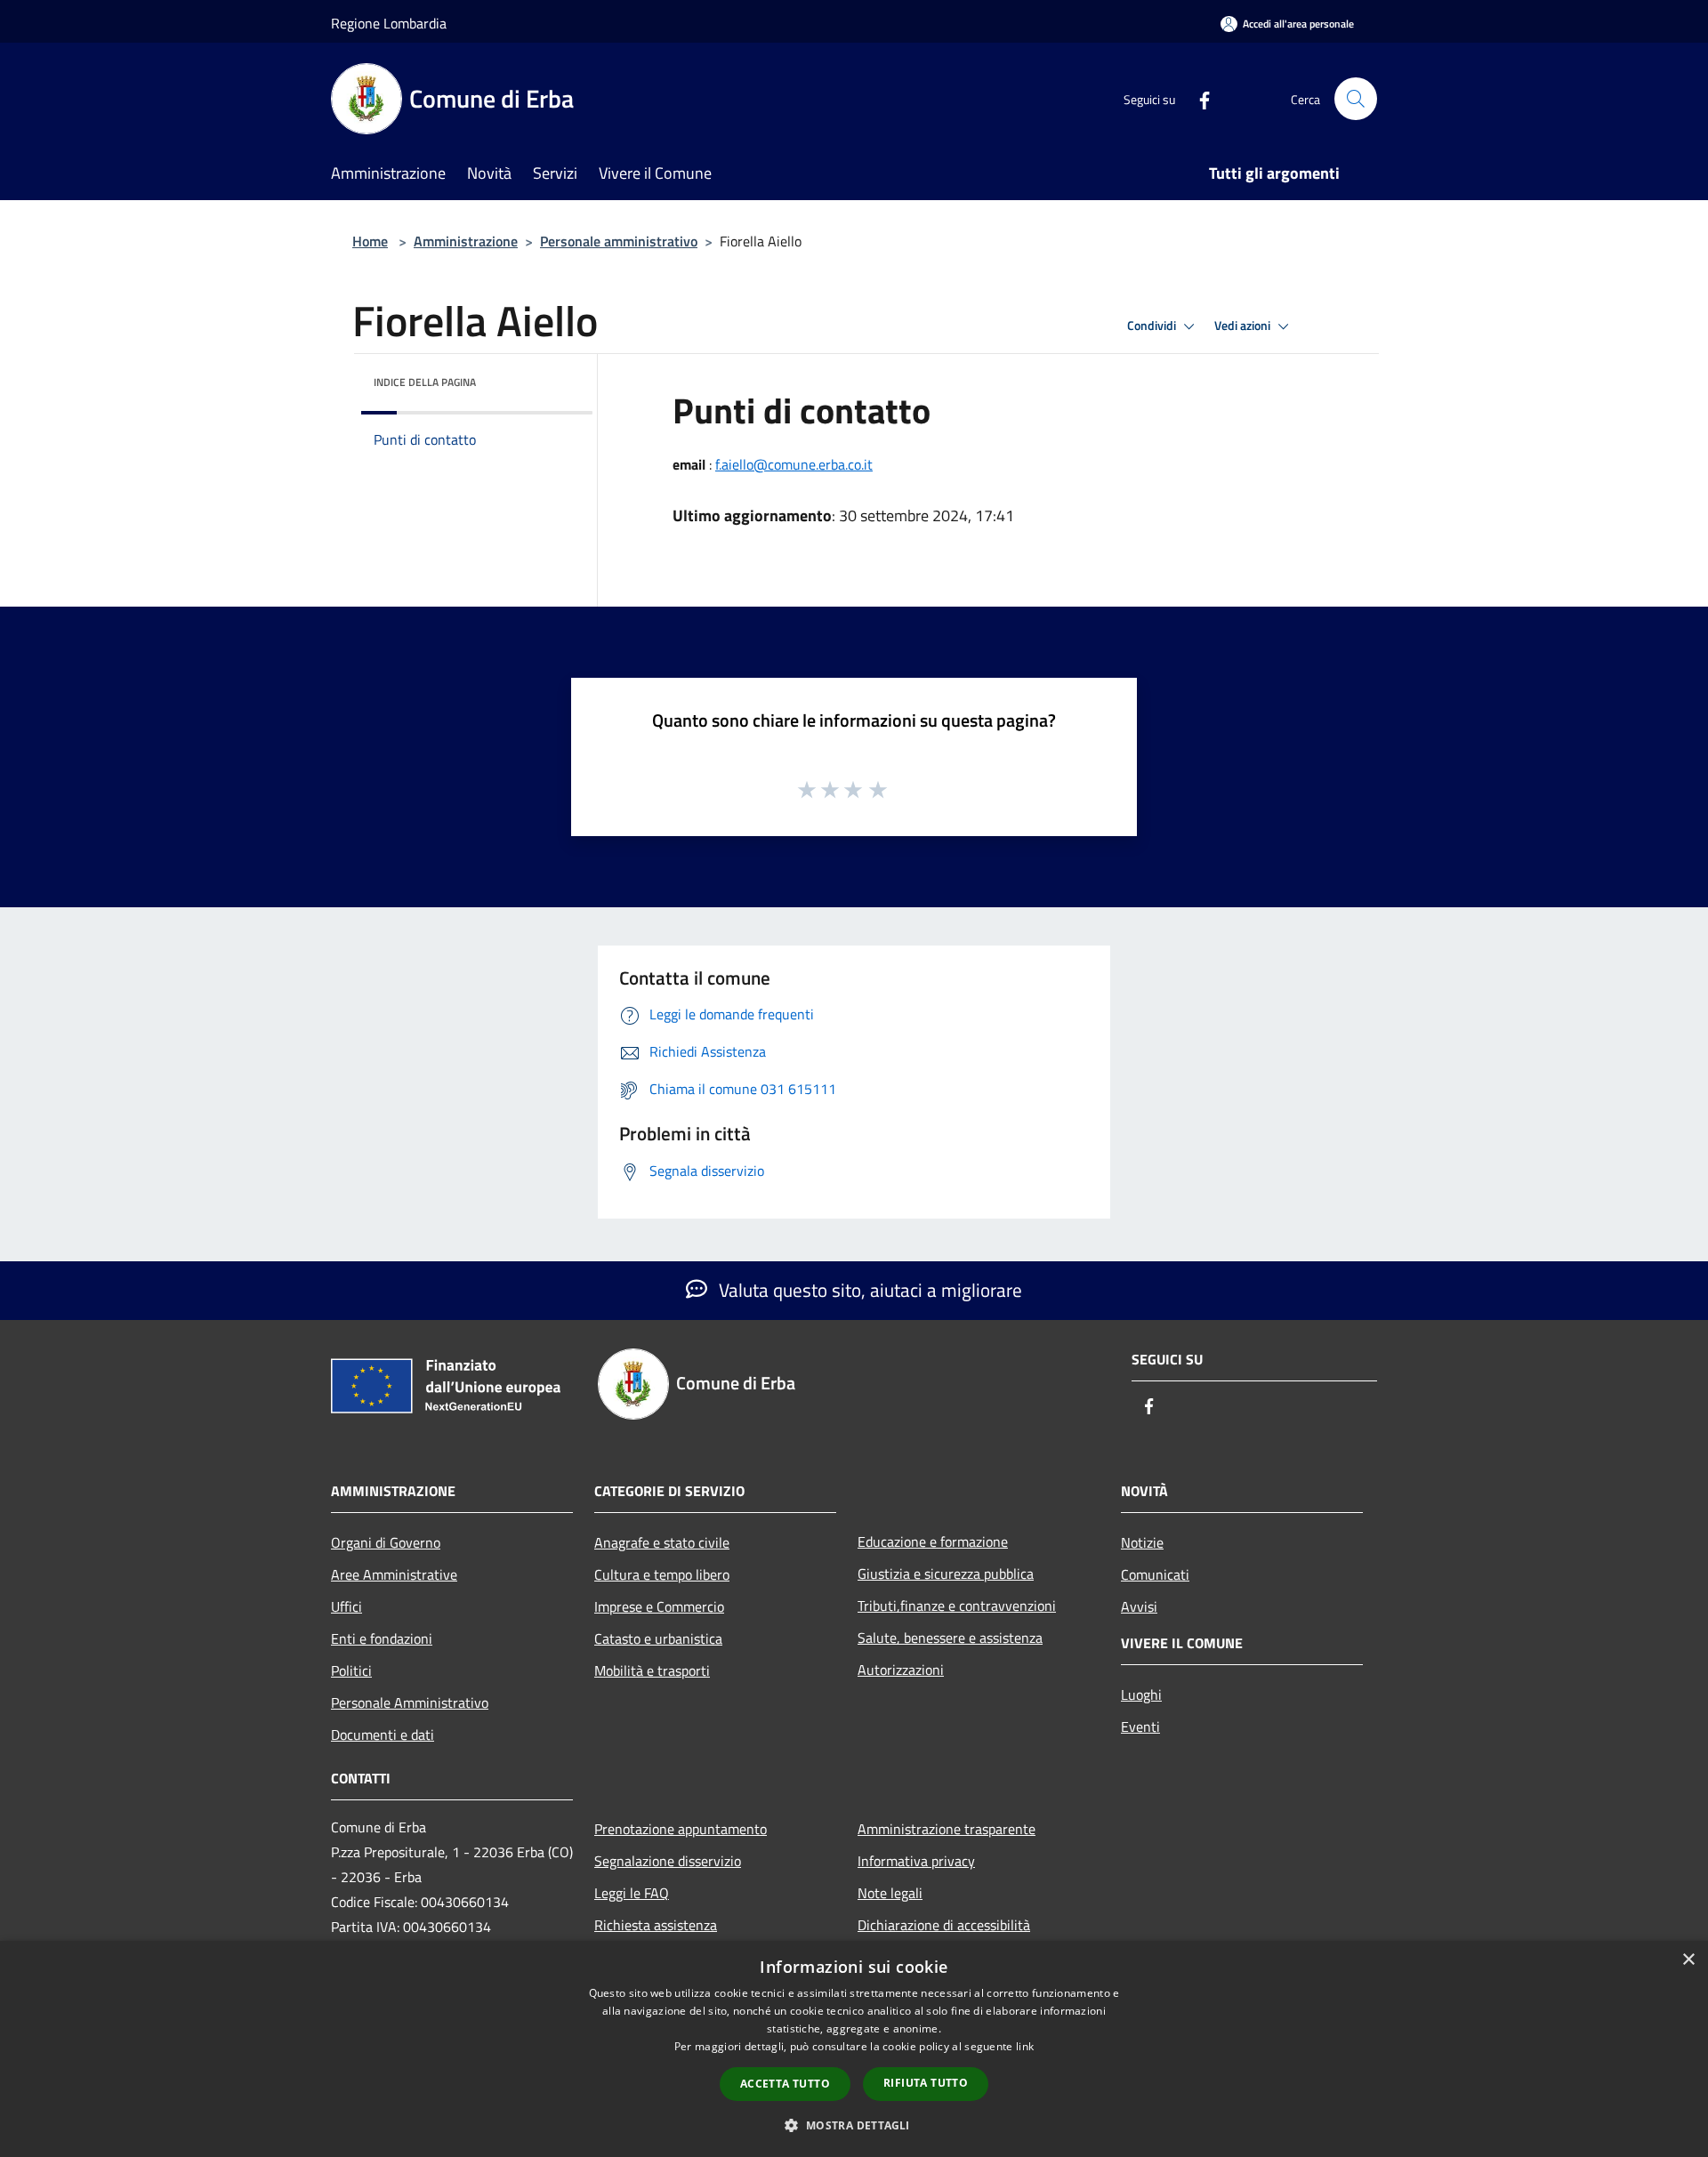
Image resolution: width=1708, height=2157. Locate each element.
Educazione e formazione (933, 1541)
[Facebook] (1197, 98)
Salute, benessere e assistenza (950, 1638)
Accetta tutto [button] (785, 2084)
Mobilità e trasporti (652, 1670)
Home (370, 241)
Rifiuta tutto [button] (926, 2083)
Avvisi (1139, 1606)
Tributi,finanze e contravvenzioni (957, 1606)
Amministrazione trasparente (947, 1829)
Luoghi (1141, 1694)
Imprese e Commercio (659, 1606)
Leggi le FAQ (632, 1893)
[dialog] (854, 2049)
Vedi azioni (1244, 326)
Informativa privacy (916, 1861)
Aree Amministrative (394, 1574)
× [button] (1688, 1960)
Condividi (1153, 326)
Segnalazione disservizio (668, 1861)
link (1025, 2046)
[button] (854, 2125)
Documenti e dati (383, 1734)
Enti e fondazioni (382, 1638)
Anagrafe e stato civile (662, 1542)
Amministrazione (466, 241)
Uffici (346, 1606)
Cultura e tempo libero (662, 1574)
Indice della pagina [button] (425, 382)
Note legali (890, 1893)
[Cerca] (1356, 99)
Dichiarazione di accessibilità (944, 1925)
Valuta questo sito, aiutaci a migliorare (868, 1290)
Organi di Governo (386, 1542)
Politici (351, 1670)
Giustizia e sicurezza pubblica (946, 1573)
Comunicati (1155, 1574)
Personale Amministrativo (410, 1702)
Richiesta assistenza (656, 1925)
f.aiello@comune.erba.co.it (794, 464)
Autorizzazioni (901, 1670)
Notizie (1142, 1542)
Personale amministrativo (619, 241)
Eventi (1140, 1726)
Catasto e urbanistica (658, 1638)
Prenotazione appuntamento (681, 1829)
